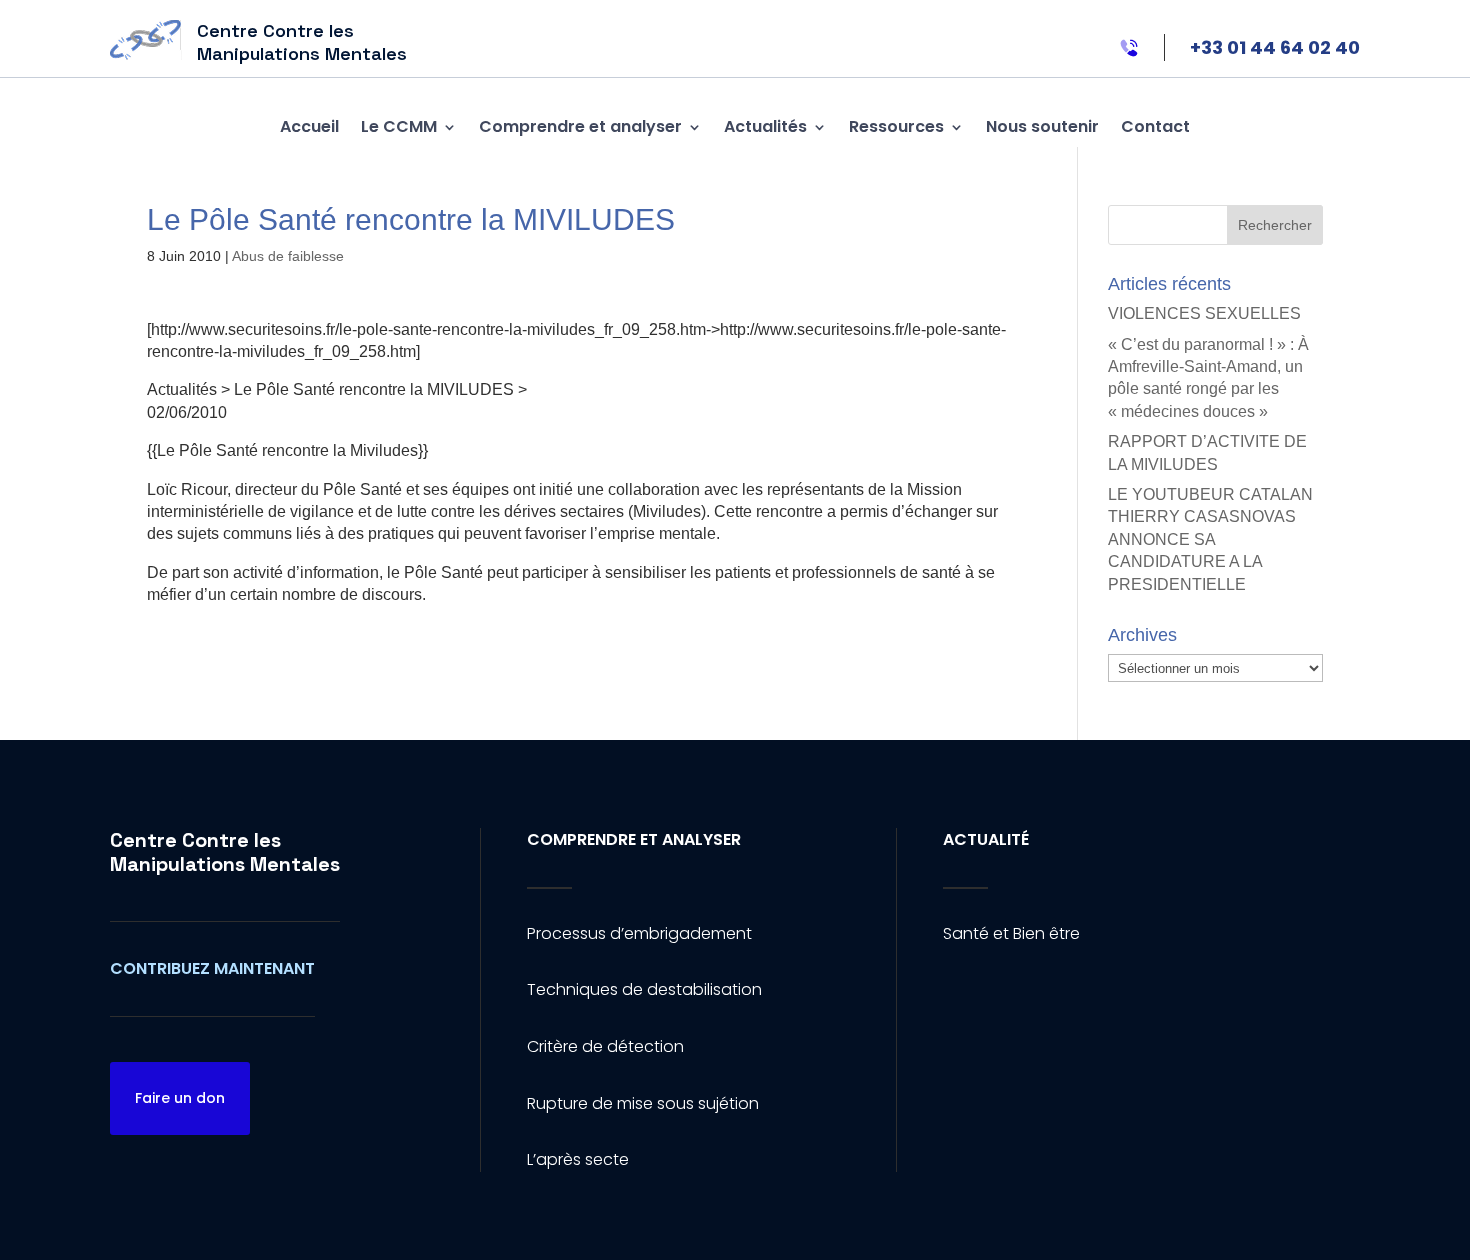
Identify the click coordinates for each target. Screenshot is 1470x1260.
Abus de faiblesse (288, 256)
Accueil (309, 126)
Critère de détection (605, 1046)
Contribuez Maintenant (212, 968)
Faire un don (180, 1098)
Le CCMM (399, 126)
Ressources (896, 126)
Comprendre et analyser (580, 126)
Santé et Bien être (1011, 933)
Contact (1155, 126)
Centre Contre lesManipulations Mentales (225, 852)
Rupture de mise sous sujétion (643, 1103)
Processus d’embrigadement (639, 933)
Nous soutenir (1042, 126)
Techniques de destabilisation (644, 989)
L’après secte (578, 1159)
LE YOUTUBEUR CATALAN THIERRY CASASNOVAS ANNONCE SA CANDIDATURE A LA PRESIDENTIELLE (1210, 539)
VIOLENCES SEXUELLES (1204, 313)
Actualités (765, 126)
